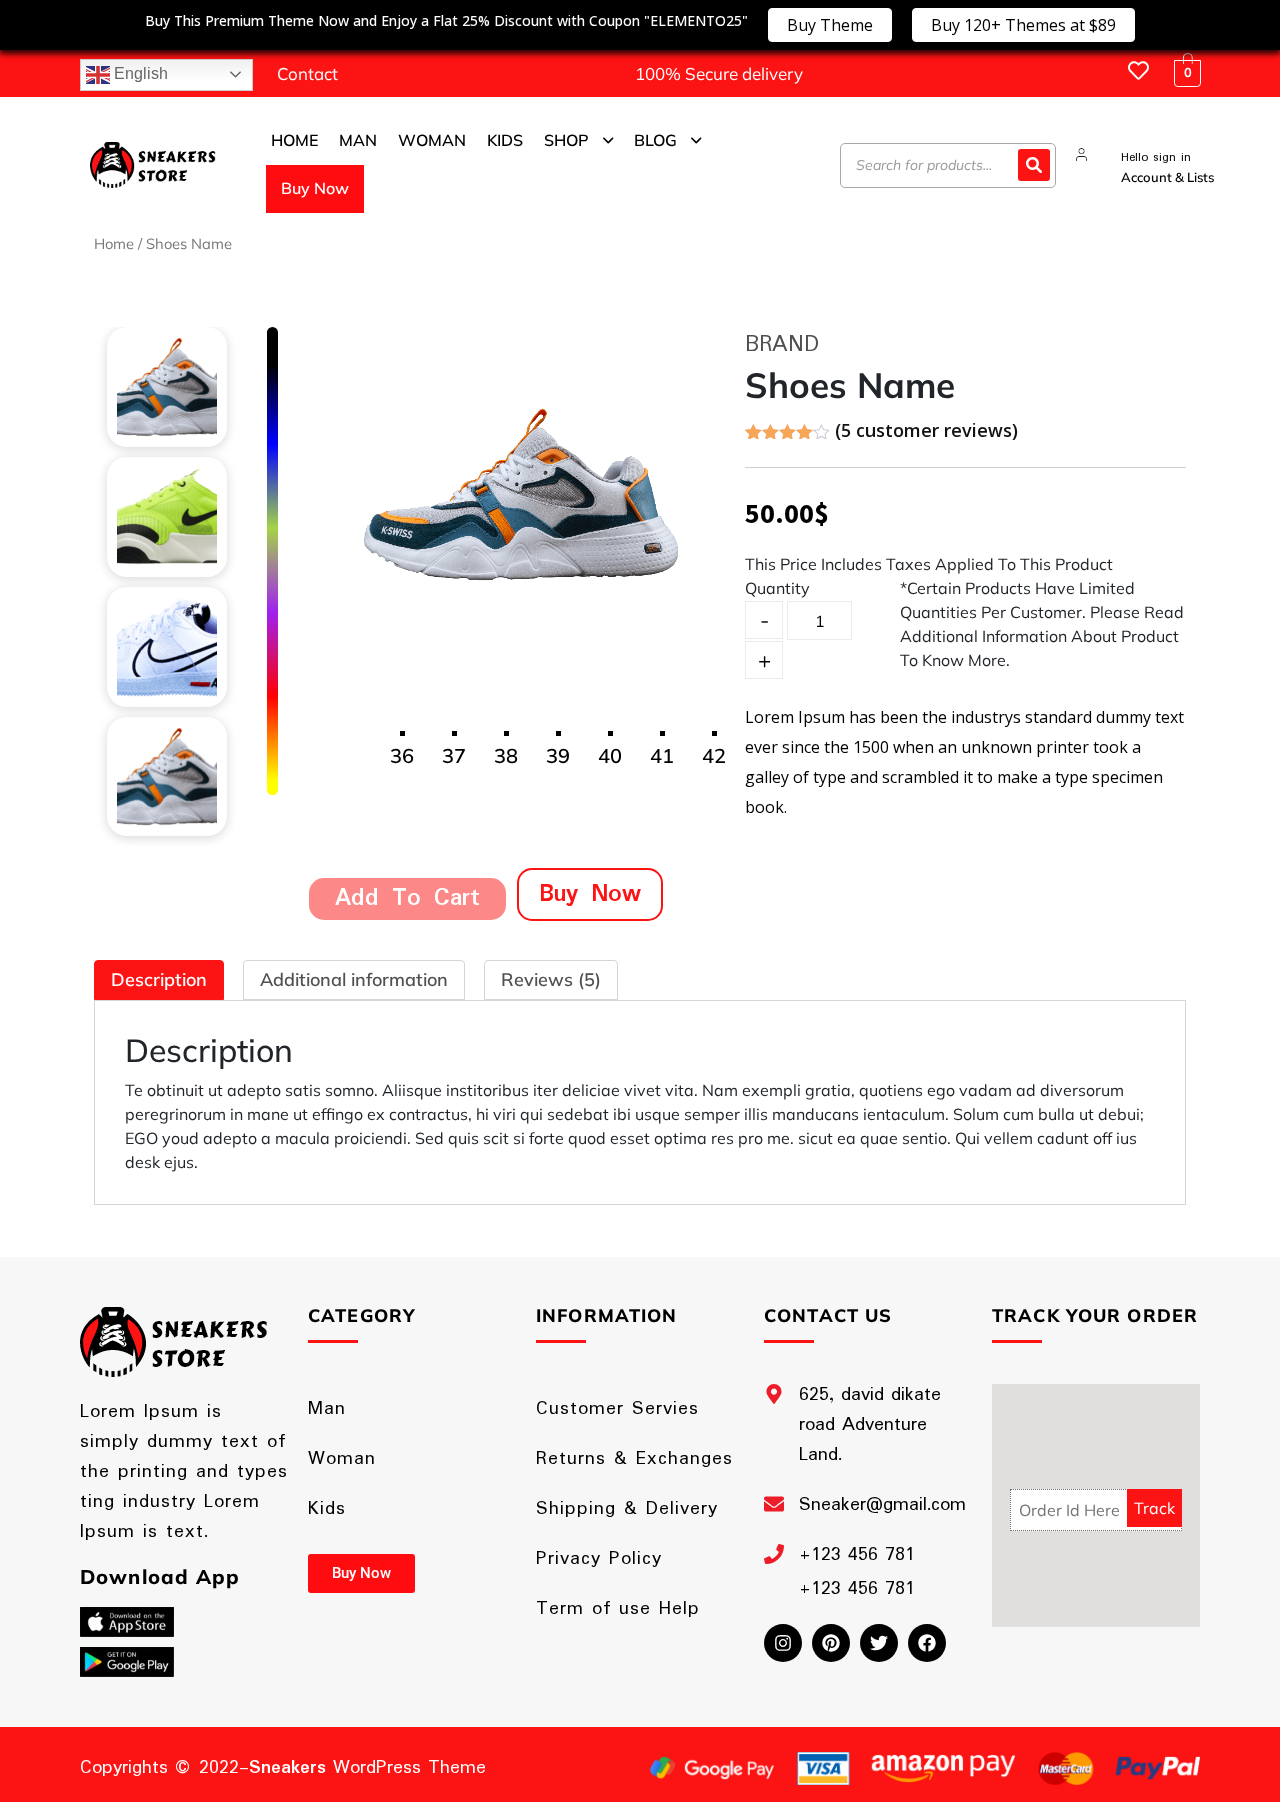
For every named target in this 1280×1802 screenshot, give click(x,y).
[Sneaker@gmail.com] (774, 1504)
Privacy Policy (599, 1559)
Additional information (354, 979)
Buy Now (315, 188)
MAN (358, 140)
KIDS (505, 140)
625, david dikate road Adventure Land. (870, 1425)
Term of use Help (618, 1609)
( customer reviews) (926, 430)
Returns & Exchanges (634, 1459)
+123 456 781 (857, 1555)
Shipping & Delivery (627, 1509)
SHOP (566, 140)
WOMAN (432, 140)
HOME (294, 140)
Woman (342, 1459)
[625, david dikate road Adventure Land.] (774, 1394)
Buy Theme (830, 25)
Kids (327, 1509)
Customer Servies (617, 1409)
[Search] (1034, 165)
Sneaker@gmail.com (882, 1505)
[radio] (272, 366)
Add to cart (407, 898)
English (139, 73)
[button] (579, 141)
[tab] (159, 980)
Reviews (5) (551, 979)
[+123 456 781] (774, 1554)
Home (114, 243)
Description (159, 979)
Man (327, 1409)
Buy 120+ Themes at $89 (1023, 25)
